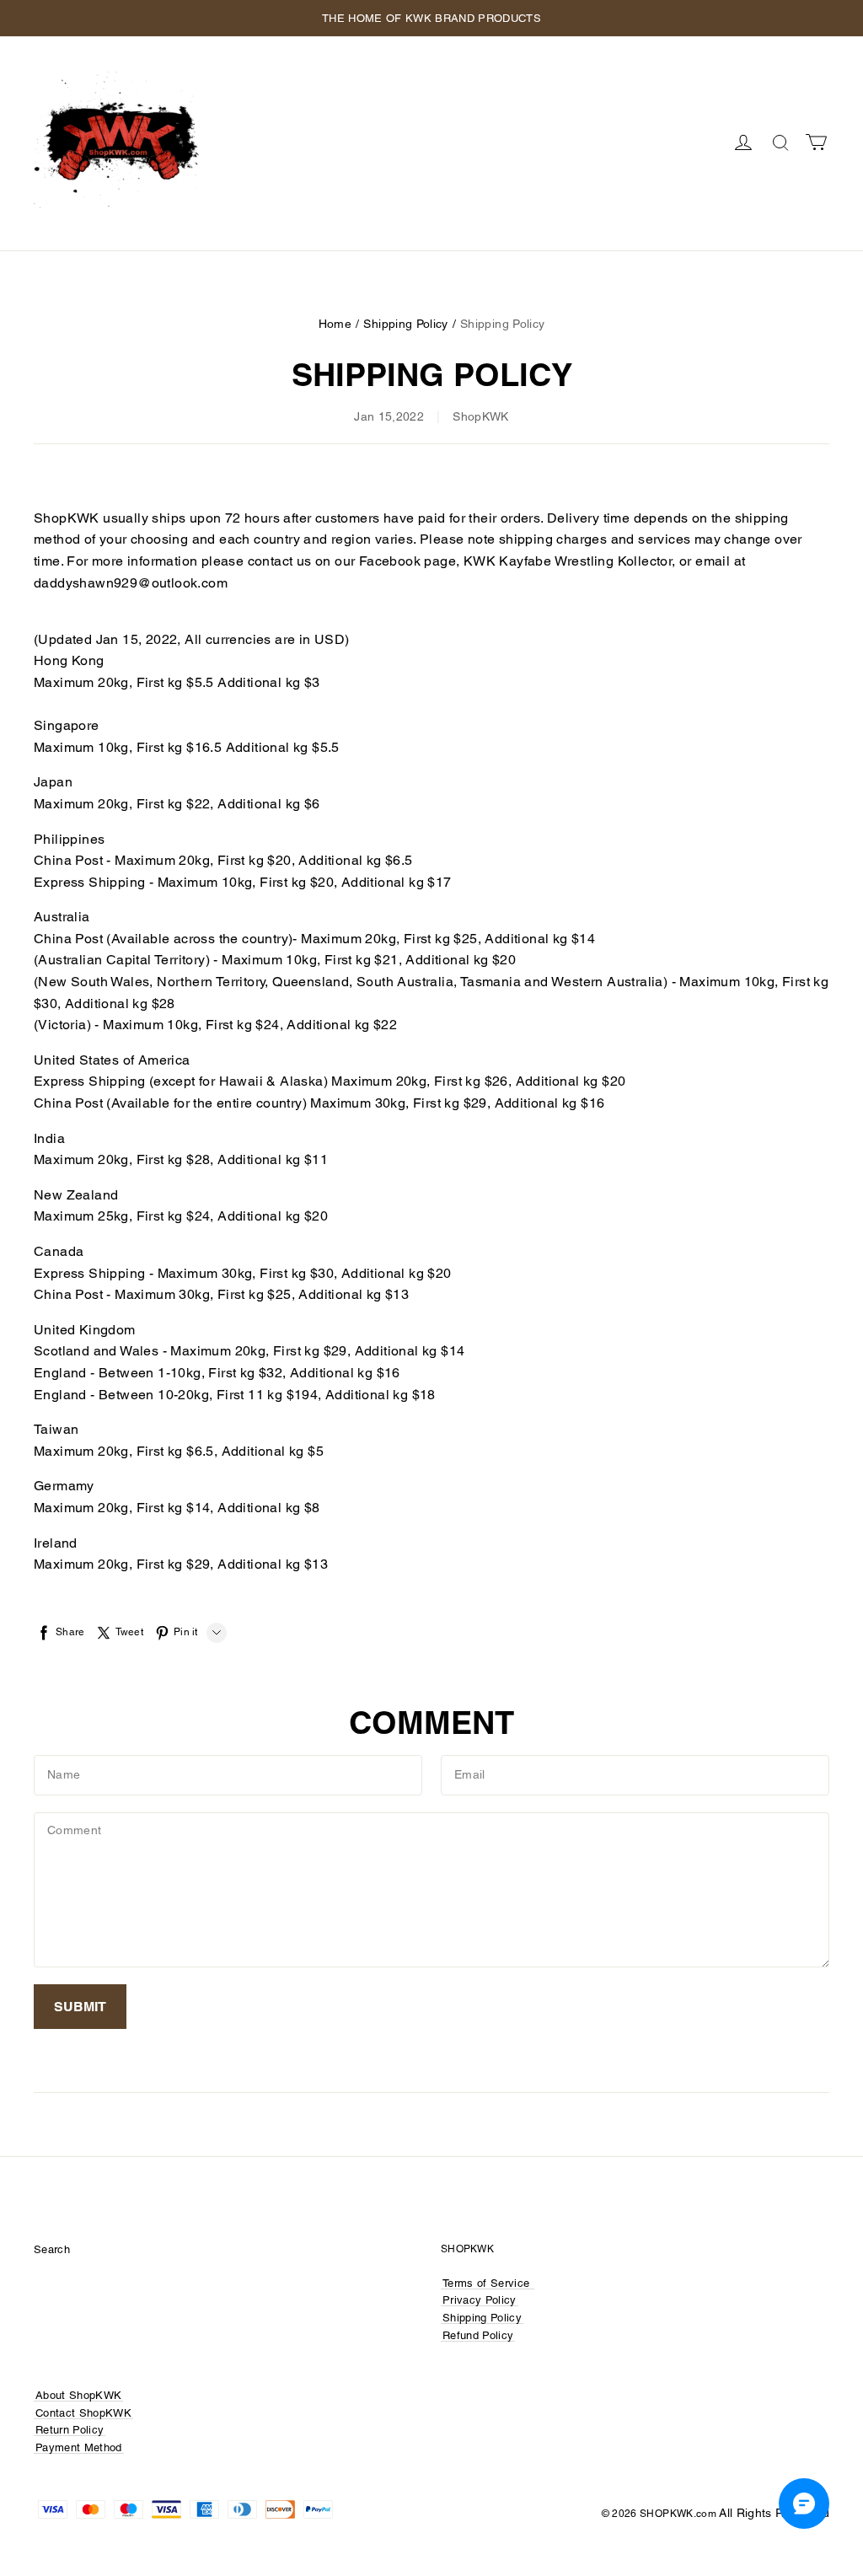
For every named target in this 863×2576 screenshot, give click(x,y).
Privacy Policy (480, 2300)
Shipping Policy (405, 324)
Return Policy (70, 2430)
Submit (80, 2007)
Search (52, 2249)
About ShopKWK (78, 2395)
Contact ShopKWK (83, 2413)
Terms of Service (486, 2283)
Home (335, 324)
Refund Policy (478, 2335)
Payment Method (79, 2447)
